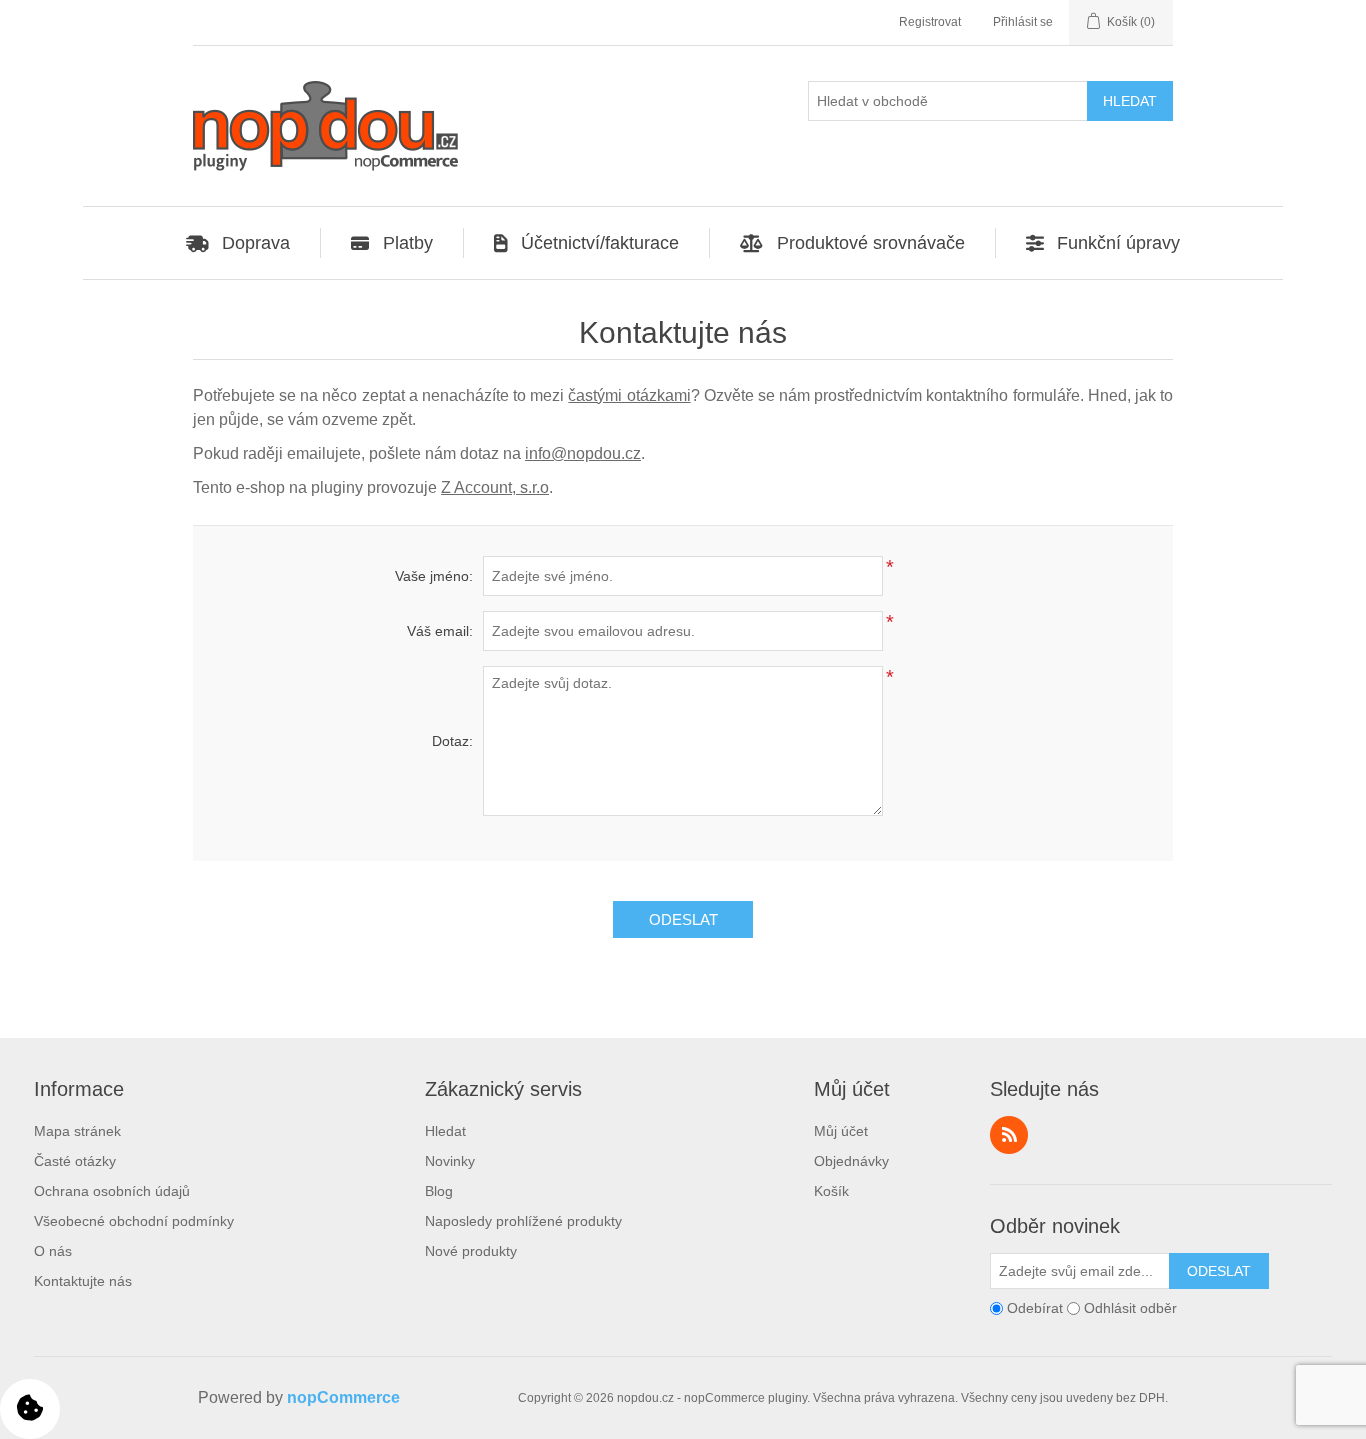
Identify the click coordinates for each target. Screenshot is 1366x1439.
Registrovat (930, 22)
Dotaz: (452, 741)
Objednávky (851, 1161)
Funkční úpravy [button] (1118, 243)
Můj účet (841, 1131)
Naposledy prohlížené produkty (523, 1221)
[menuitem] (239, 243)
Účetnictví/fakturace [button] (600, 243)
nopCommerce (343, 1397)
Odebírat (1035, 1308)
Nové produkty (471, 1251)
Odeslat (683, 919)
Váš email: (440, 631)
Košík (831, 1191)
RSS (1009, 1135)
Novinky (450, 1161)
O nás (53, 1251)
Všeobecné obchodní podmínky (134, 1221)
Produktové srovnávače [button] (871, 243)
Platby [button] (408, 243)
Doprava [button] (256, 243)
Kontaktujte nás (83, 1281)
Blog (439, 1191)
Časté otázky (75, 1161)
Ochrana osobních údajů (112, 1191)
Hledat (445, 1131)
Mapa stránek (77, 1131)
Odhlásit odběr (1130, 1308)
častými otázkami (629, 395)
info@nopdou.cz (583, 453)
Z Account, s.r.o (495, 487)
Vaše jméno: (434, 576)
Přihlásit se (1023, 22)
